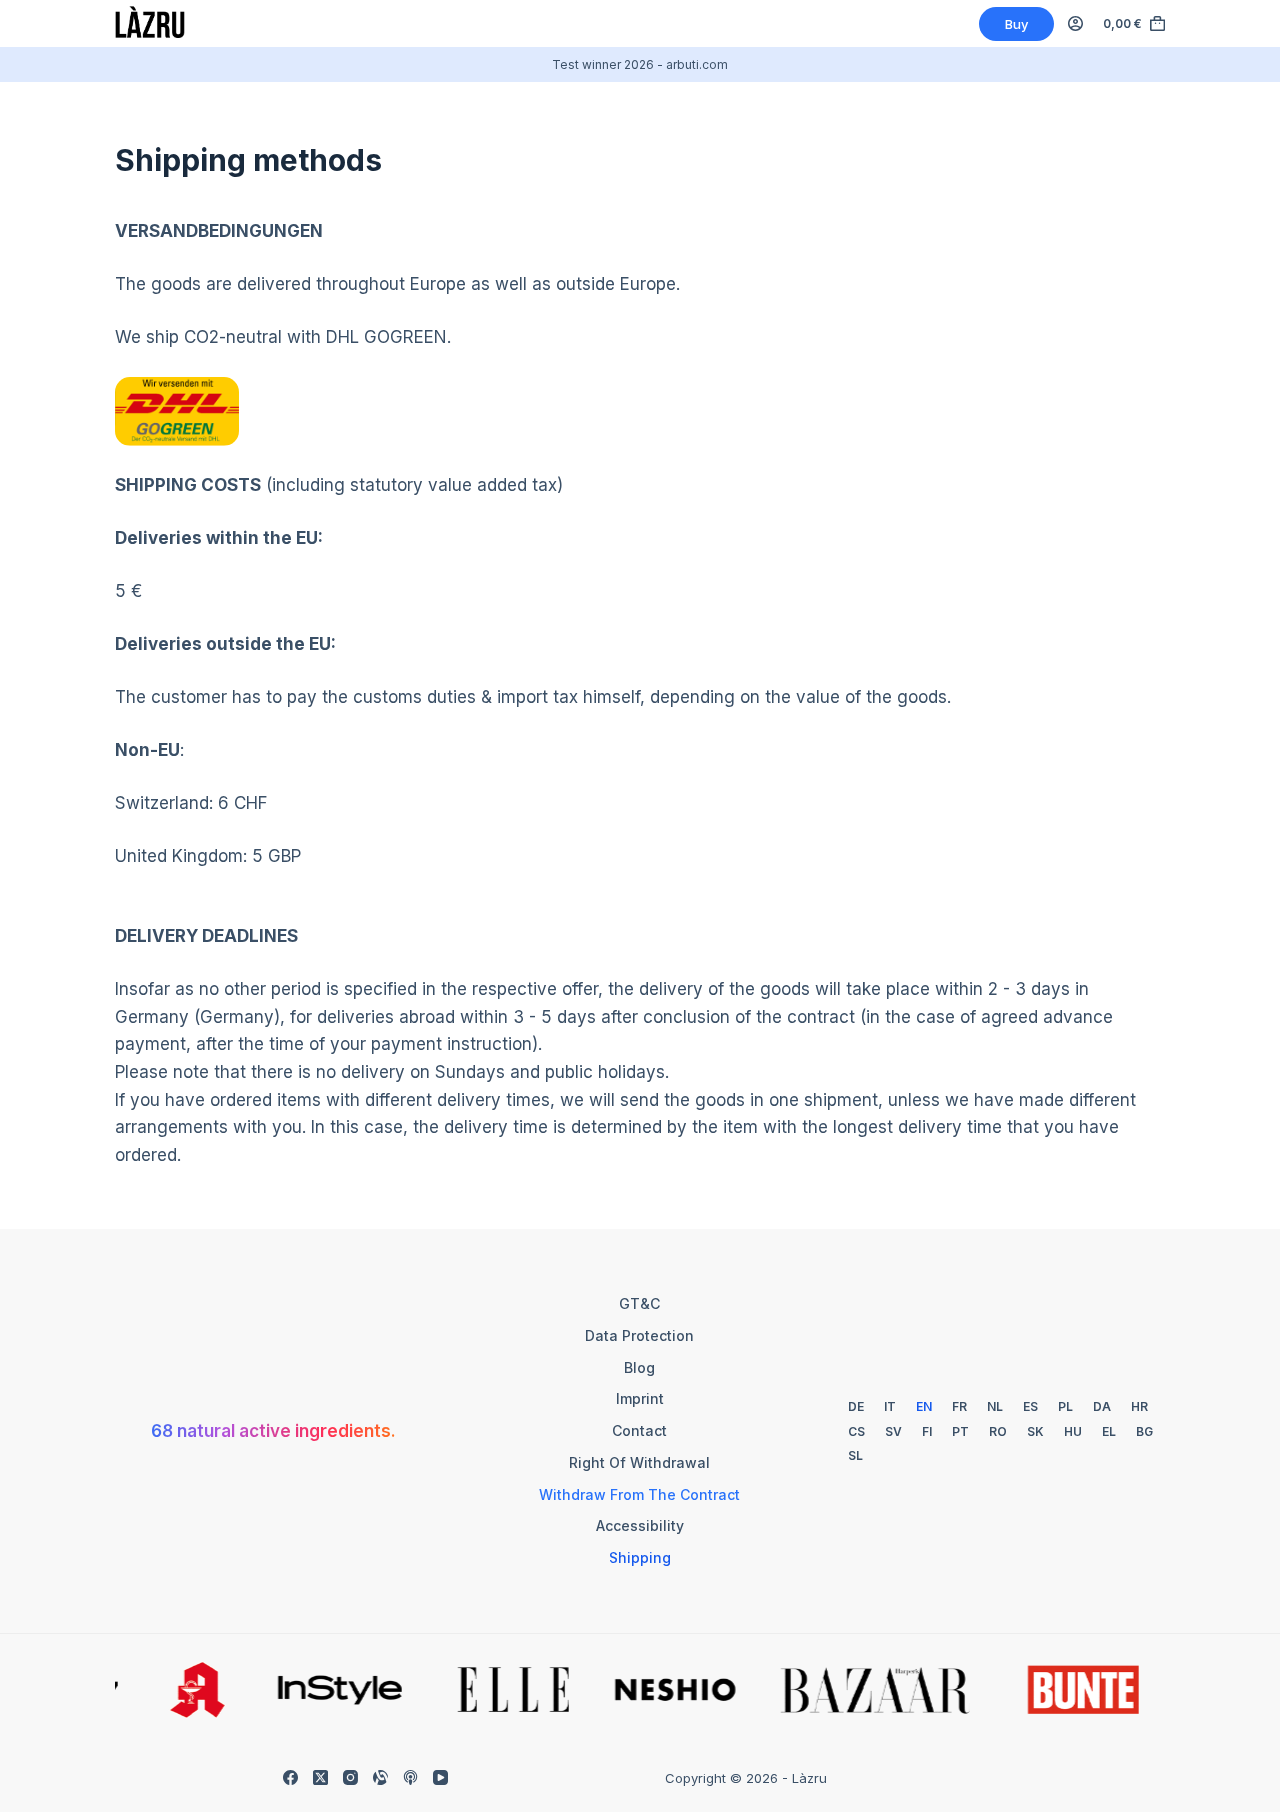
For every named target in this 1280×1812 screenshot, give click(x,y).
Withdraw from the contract (639, 1494)
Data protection (639, 1335)
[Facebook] (290, 1777)
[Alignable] (380, 1777)
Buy (1016, 24)
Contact (639, 1430)
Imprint (640, 1398)
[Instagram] (350, 1777)
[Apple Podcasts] (410, 1777)
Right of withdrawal (639, 1462)
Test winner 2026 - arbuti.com (640, 64)
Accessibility (640, 1525)
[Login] (1075, 23)
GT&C (639, 1303)
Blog (639, 1367)
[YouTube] (440, 1777)
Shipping (640, 1557)
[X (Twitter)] (320, 1777)
